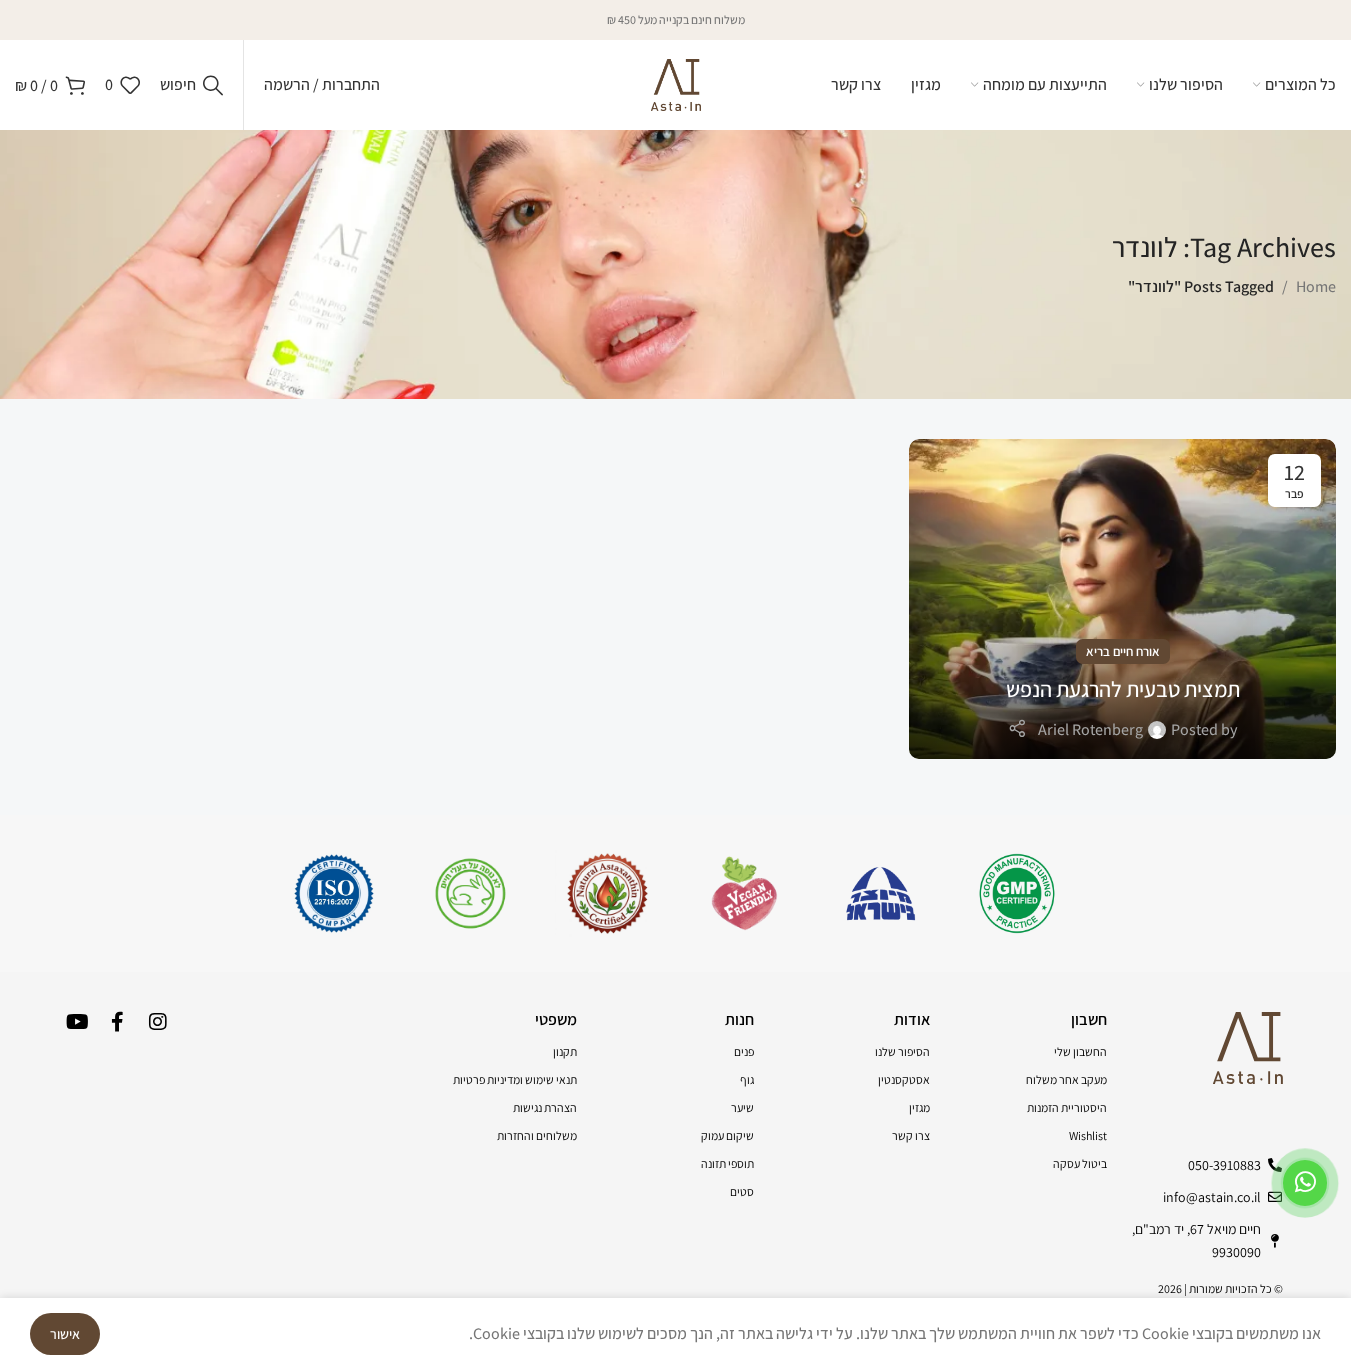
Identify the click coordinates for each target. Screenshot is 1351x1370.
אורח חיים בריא (1123, 651)
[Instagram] (158, 1022)
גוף (747, 1079)
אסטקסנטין (904, 1079)
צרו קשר (911, 1135)
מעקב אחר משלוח (1066, 1079)
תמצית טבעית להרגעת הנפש (1123, 689)
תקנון (565, 1051)
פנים (744, 1051)
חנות (739, 1019)
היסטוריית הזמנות (1067, 1107)
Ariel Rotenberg (1090, 729)
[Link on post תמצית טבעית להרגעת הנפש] (1122, 599)
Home (1316, 286)
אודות (912, 1019)
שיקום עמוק (727, 1135)
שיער (742, 1107)
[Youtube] (78, 1022)
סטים (742, 1191)
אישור (65, 1334)
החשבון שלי (1080, 1051)
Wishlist (1088, 1135)
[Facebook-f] (118, 1022)
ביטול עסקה (1080, 1163)
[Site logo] (676, 83)
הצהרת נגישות (545, 1107)
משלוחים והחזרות (537, 1135)
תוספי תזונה (727, 1163)
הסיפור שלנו (902, 1051)
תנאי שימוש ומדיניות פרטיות (515, 1079)
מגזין (919, 1107)
